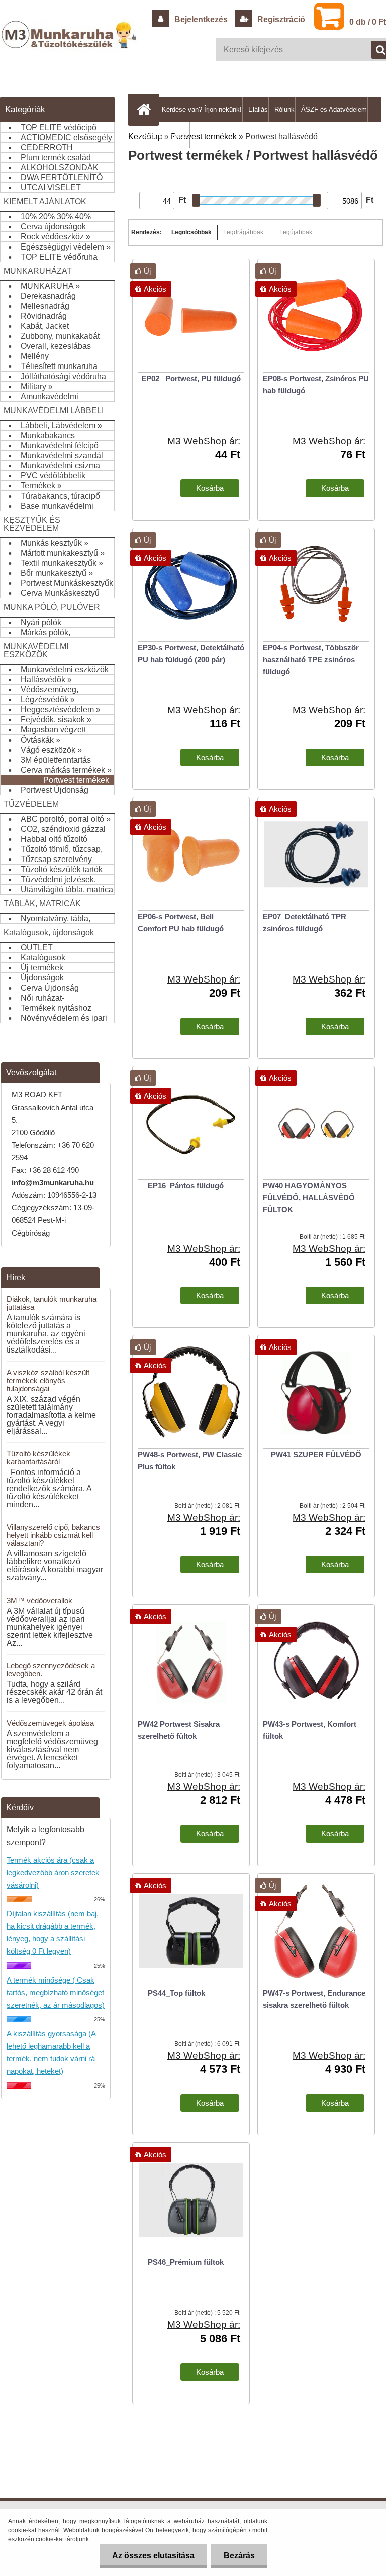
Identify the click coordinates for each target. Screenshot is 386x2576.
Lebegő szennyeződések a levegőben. (51, 1670)
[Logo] (70, 45)
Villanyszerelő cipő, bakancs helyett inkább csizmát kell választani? (53, 1535)
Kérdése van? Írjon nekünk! (202, 110)
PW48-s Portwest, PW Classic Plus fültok (190, 1461)
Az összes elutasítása (153, 2556)
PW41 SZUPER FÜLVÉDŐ (316, 1455)
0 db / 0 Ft (368, 22)
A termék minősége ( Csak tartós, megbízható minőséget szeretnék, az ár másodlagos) (56, 1992)
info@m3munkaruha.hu (53, 1183)
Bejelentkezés (201, 19)
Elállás (258, 110)
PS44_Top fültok (176, 1993)
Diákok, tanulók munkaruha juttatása (52, 1303)
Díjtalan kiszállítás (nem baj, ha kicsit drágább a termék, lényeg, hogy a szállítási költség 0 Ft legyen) (53, 1932)
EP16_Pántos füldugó (186, 1186)
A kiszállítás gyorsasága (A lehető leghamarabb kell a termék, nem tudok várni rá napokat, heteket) (51, 2052)
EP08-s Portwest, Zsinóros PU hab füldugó (316, 384)
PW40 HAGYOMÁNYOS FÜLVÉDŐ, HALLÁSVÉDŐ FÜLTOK (309, 1198)
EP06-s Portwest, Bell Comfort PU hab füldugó (181, 923)
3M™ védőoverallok (39, 1600)
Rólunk (284, 110)
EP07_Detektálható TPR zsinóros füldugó (305, 923)
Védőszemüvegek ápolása (50, 1723)
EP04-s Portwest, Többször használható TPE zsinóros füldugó (311, 659)
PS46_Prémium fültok (186, 2262)
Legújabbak (296, 232)
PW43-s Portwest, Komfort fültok (310, 1730)
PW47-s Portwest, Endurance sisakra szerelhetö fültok (314, 1999)
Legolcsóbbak (191, 232)
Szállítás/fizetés (166, 135)
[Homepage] (146, 109)
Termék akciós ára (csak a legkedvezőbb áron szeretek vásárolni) (53, 1872)
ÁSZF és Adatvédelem (334, 110)
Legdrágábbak (243, 232)
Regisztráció (280, 19)
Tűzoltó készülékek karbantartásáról (38, 1458)
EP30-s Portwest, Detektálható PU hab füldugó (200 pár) (191, 653)
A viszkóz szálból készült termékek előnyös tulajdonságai (48, 1380)
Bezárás (239, 2556)
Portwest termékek (204, 136)
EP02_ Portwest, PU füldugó (191, 378)
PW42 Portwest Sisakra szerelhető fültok (179, 1730)
